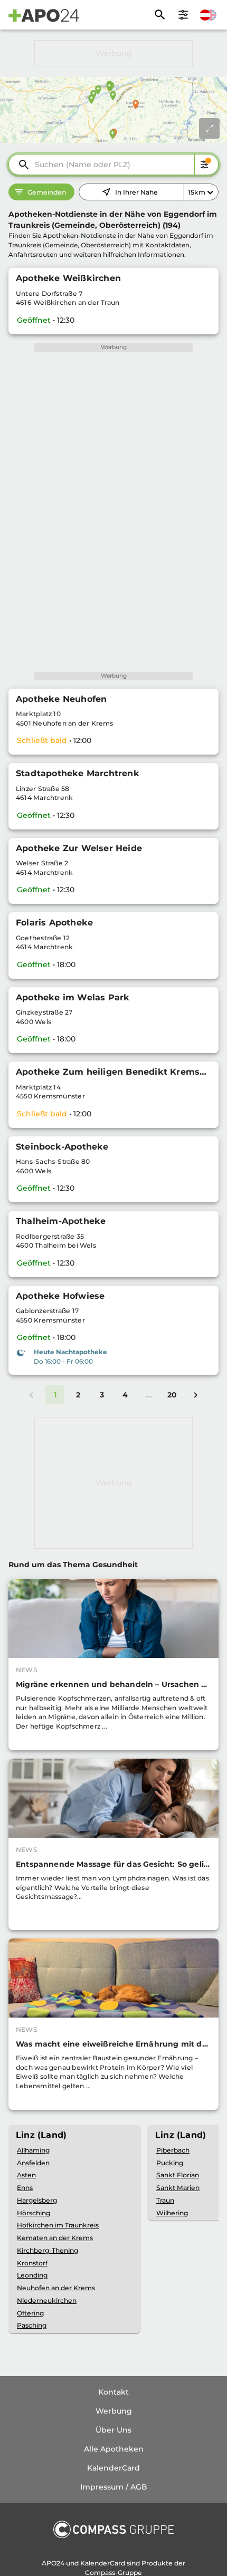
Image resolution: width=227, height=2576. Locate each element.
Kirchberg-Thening (48, 2250)
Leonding (32, 2275)
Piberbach (173, 2150)
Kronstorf (32, 2263)
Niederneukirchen (47, 2300)
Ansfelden (33, 2163)
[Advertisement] (113, 53)
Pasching (32, 2325)
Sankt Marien (178, 2188)
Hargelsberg (37, 2200)
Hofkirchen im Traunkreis (58, 2225)
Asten (26, 2175)
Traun (165, 2200)
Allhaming (33, 2150)
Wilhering (172, 2213)
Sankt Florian (178, 2175)
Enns (25, 2188)
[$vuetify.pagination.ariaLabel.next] (195, 1395)
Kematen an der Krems (55, 2238)
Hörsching (34, 2213)
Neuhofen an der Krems (56, 2288)
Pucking (170, 2163)
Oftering (30, 2313)
